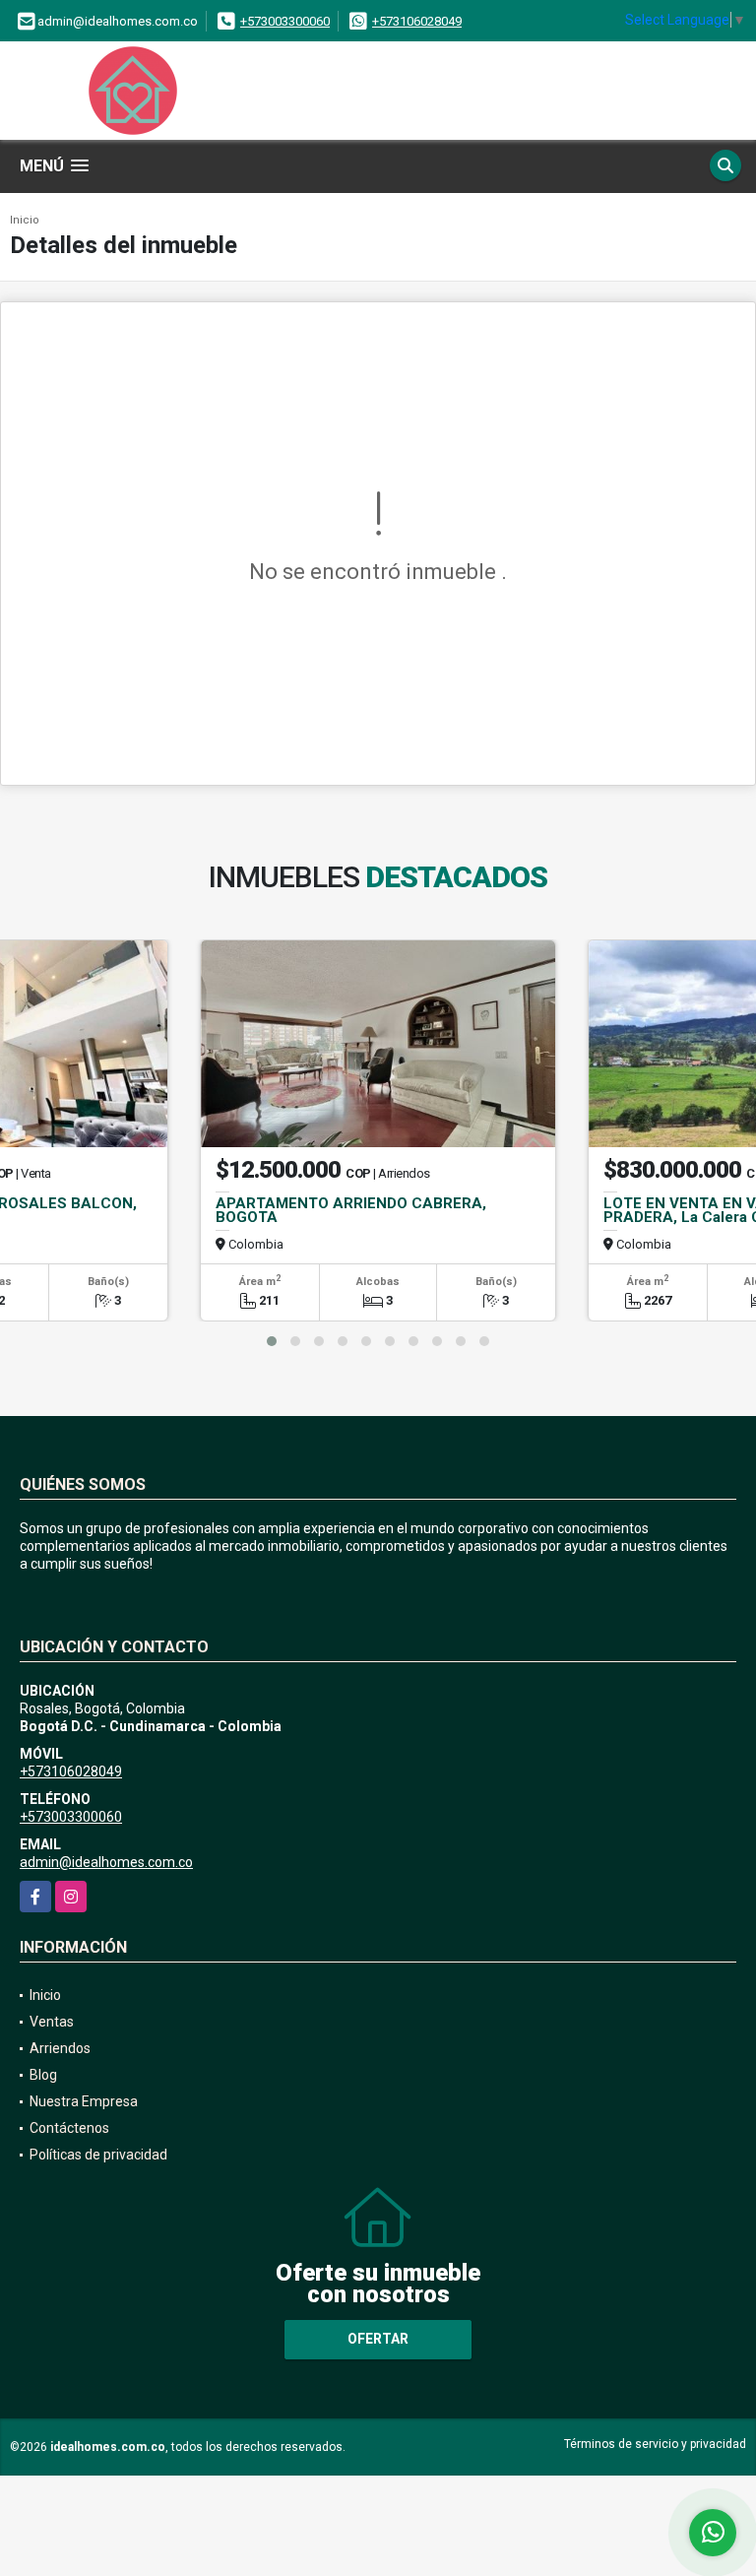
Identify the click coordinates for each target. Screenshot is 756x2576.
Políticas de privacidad (98, 2155)
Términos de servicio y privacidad (655, 2444)
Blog (43, 2075)
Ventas (52, 2022)
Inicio (25, 220)
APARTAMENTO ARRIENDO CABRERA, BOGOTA (351, 1210)
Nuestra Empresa (84, 2101)
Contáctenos (69, 2128)
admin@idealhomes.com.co (106, 1862)
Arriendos (60, 2048)
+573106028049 (417, 21)
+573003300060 (285, 21)
